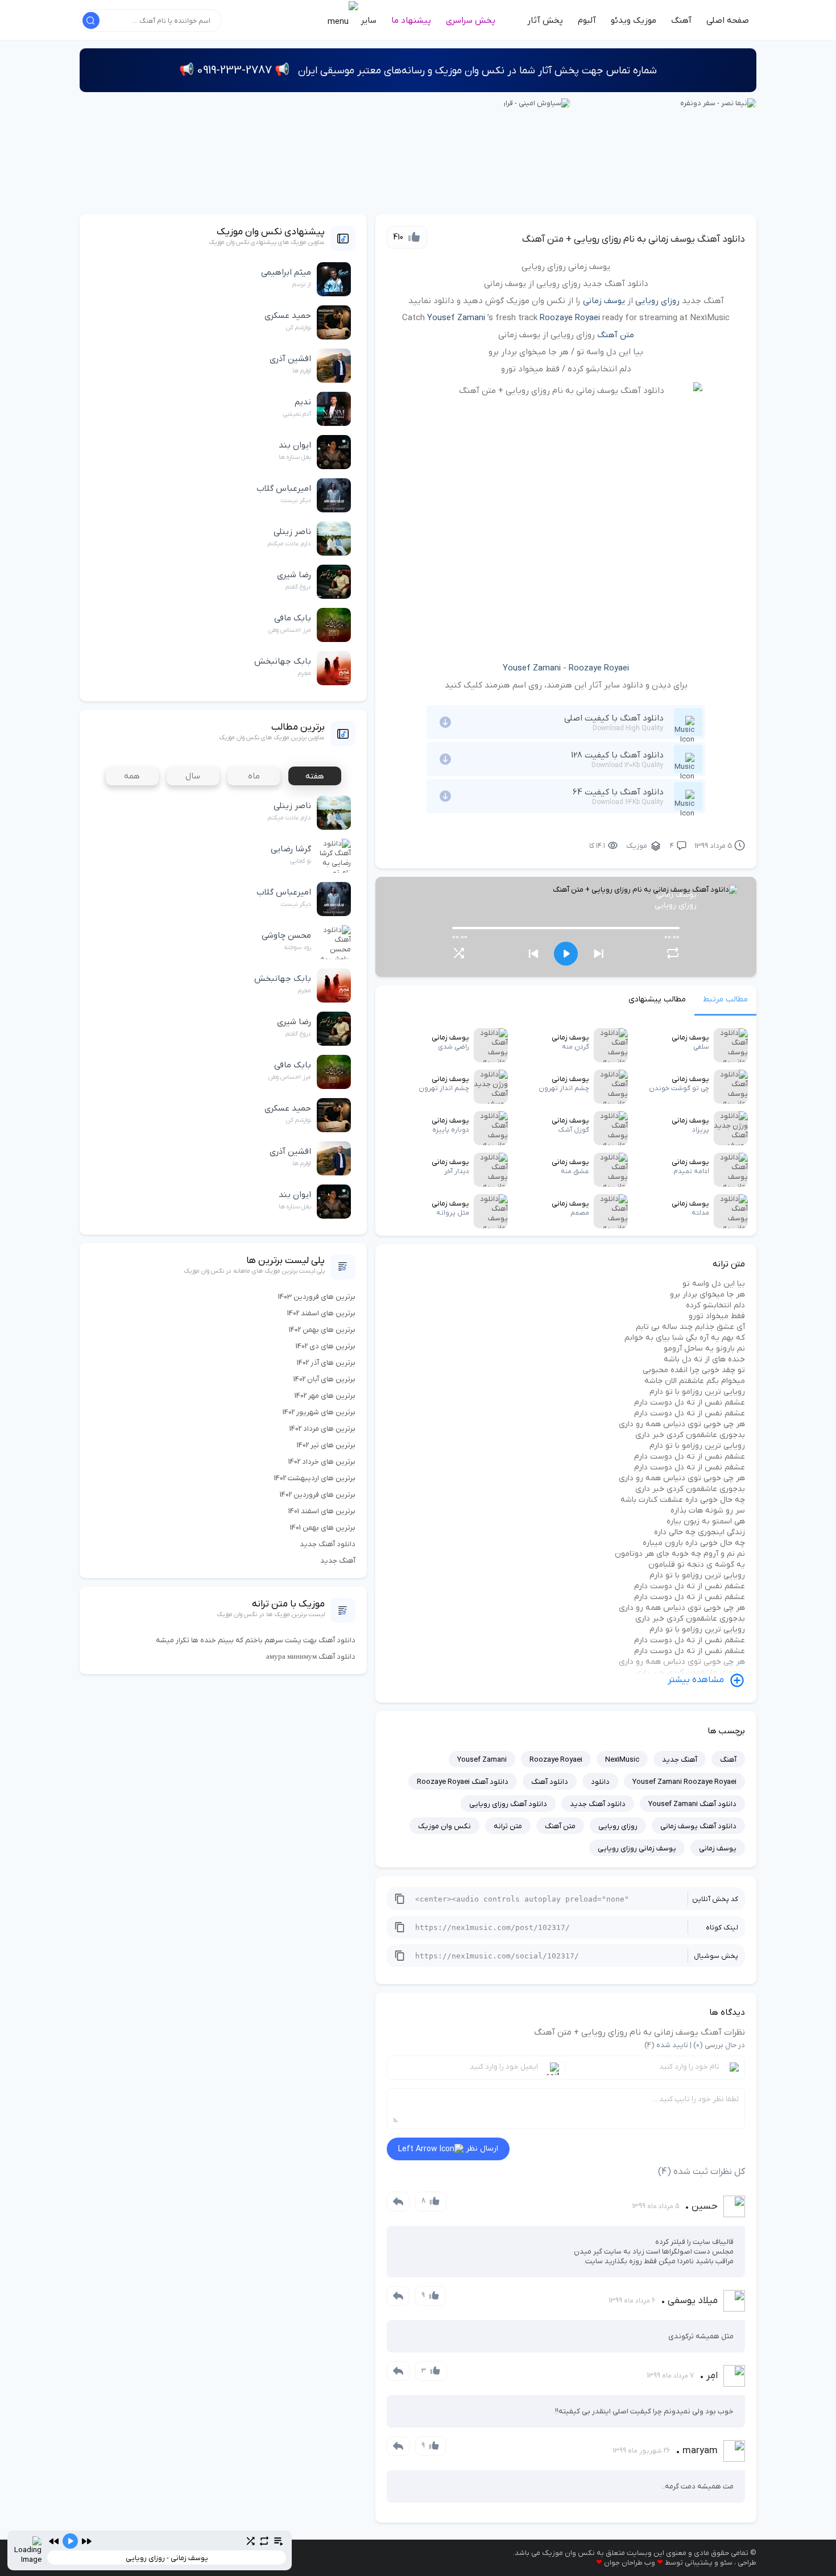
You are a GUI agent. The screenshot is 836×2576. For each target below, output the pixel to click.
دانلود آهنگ (550, 1782)
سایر (367, 20)
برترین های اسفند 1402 (321, 1313)
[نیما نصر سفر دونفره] (718, 103)
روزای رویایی (657, 301)
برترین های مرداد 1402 (322, 1429)
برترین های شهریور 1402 (319, 1412)
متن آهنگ (616, 335)
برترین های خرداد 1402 (322, 1462)
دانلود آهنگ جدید (598, 1804)
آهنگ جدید (680, 1760)
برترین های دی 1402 (326, 1346)
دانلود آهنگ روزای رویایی (508, 1804)
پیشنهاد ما (411, 20)
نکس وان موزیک (444, 1826)
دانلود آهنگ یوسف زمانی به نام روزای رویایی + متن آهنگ (634, 239)
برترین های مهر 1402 (325, 1396)
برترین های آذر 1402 (326, 1363)
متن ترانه (508, 1826)
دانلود (600, 1782)
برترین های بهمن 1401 (323, 1528)
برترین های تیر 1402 (326, 1445)
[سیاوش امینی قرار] (537, 103)
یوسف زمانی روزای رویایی (637, 1848)
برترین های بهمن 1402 (322, 1330)
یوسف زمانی (604, 301)
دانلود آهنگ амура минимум (311, 1657)
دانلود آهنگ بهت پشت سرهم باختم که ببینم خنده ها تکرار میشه (256, 1640)
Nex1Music (622, 1760)
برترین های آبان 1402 (324, 1379)
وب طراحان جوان (630, 2563)
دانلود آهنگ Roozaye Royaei (463, 1782)
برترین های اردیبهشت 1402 (315, 1478)
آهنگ (681, 20)
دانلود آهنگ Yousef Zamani (692, 1804)
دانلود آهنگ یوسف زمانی (698, 1826)
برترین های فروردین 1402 (318, 1495)
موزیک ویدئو (634, 20)
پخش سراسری (471, 20)
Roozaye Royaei (570, 318)
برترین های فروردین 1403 (317, 1297)
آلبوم (587, 20)
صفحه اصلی (728, 20)
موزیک (637, 846)
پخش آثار (545, 20)
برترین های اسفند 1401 (322, 1511)
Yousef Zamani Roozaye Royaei (684, 1782)
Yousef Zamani (456, 318)
